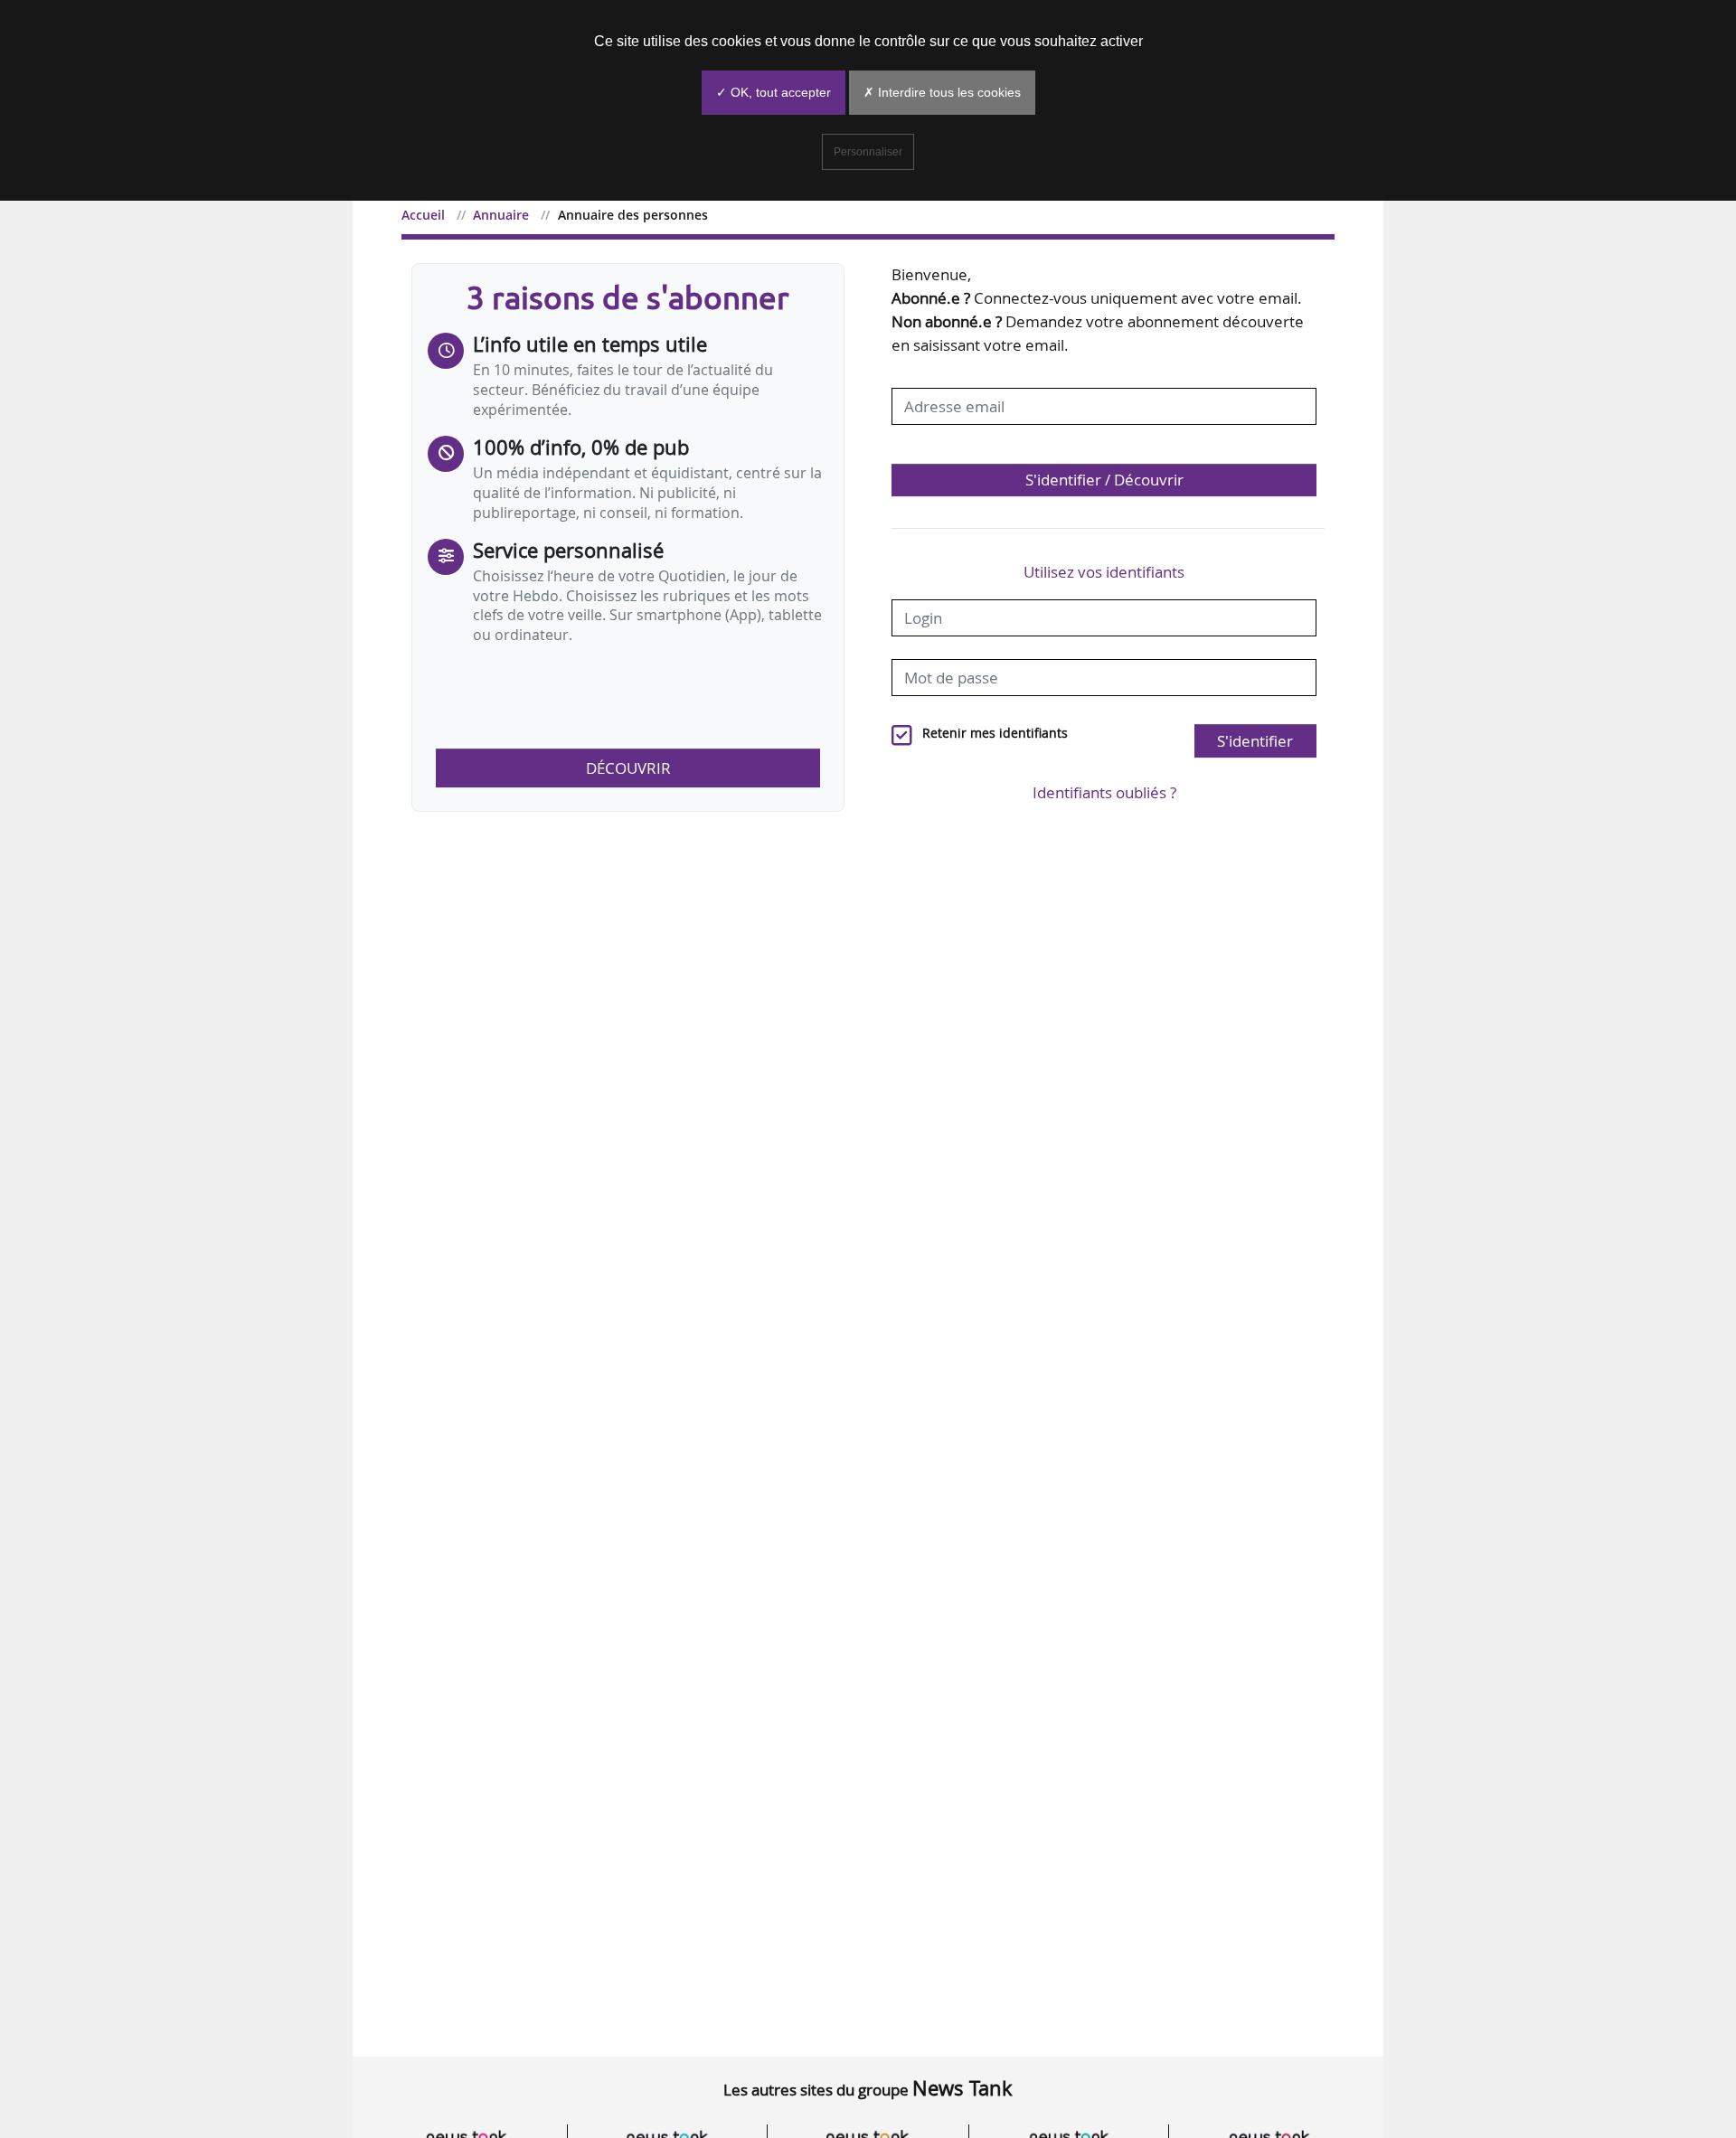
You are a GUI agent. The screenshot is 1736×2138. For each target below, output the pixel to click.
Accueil (423, 215)
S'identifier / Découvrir (1104, 480)
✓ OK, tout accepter (774, 92)
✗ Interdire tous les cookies (942, 92)
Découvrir (628, 768)
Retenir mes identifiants (995, 733)
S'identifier (1255, 741)
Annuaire (501, 215)
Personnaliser (868, 152)
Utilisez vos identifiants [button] (1104, 572)
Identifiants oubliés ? (1104, 792)
